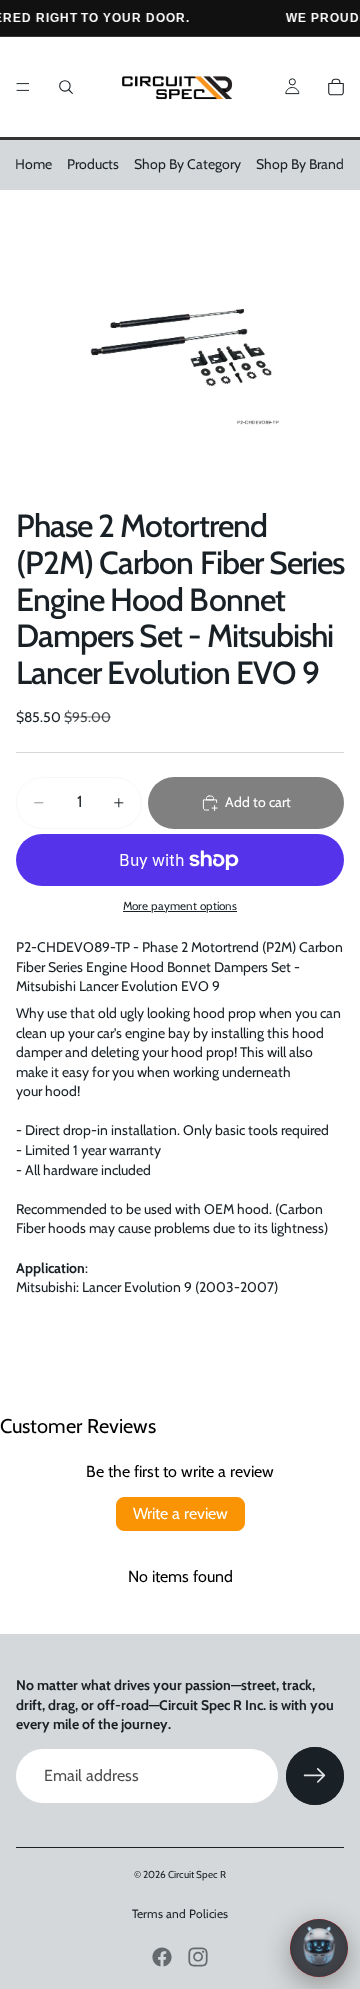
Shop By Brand (300, 164)
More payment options (180, 906)
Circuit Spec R (197, 1874)
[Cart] (336, 87)
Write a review (180, 1513)
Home (33, 164)
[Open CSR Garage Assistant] (319, 1948)
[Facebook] (162, 1957)
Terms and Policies (180, 1913)
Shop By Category (187, 164)
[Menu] (23, 87)
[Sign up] (315, 1776)
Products (93, 164)
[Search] (66, 87)
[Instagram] (198, 1957)
